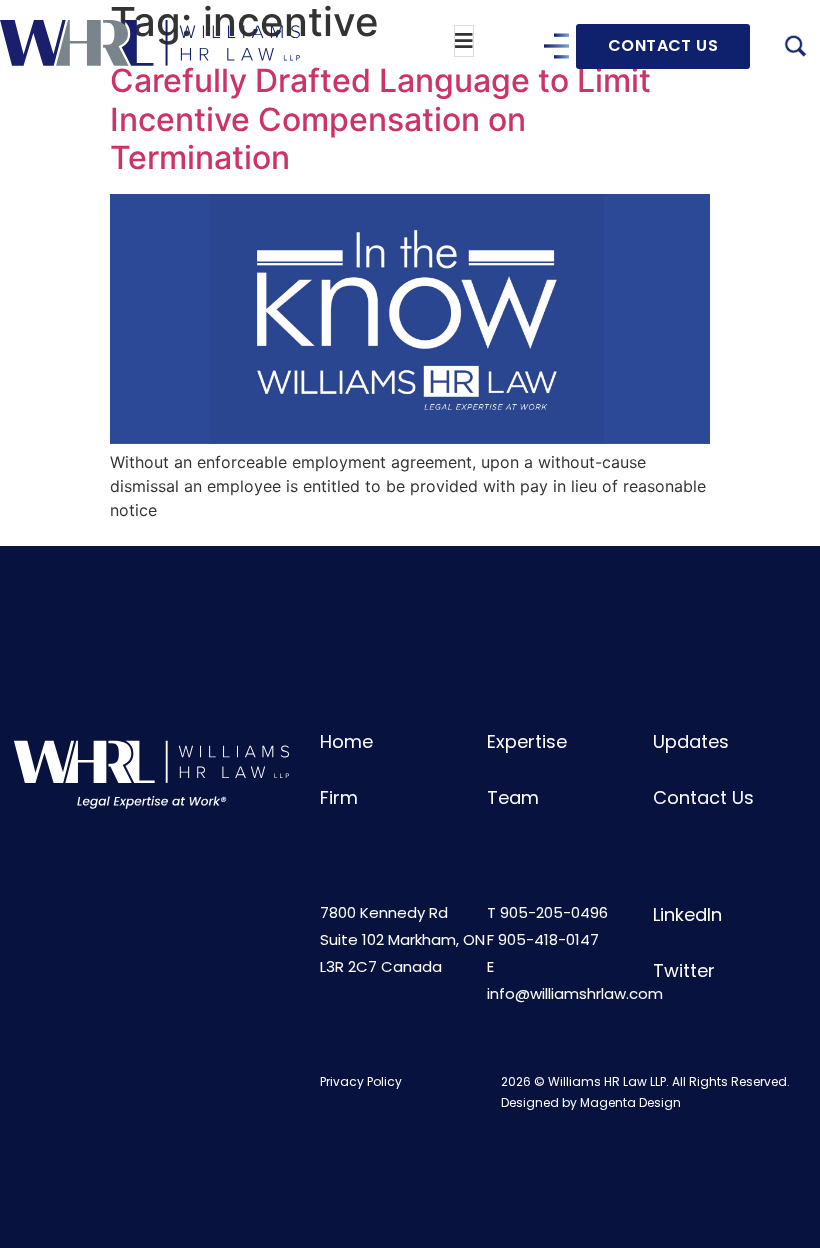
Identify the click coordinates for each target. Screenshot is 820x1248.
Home (346, 741)
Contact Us (703, 797)
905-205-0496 (554, 912)
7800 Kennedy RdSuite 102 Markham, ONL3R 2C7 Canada (402, 939)
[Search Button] (795, 49)
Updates (691, 741)
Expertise (527, 741)
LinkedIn (687, 914)
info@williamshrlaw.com (575, 993)
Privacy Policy (361, 1081)
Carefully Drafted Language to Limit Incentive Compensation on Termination (380, 119)
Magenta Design (630, 1102)
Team (513, 797)
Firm (339, 797)
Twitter (684, 970)
